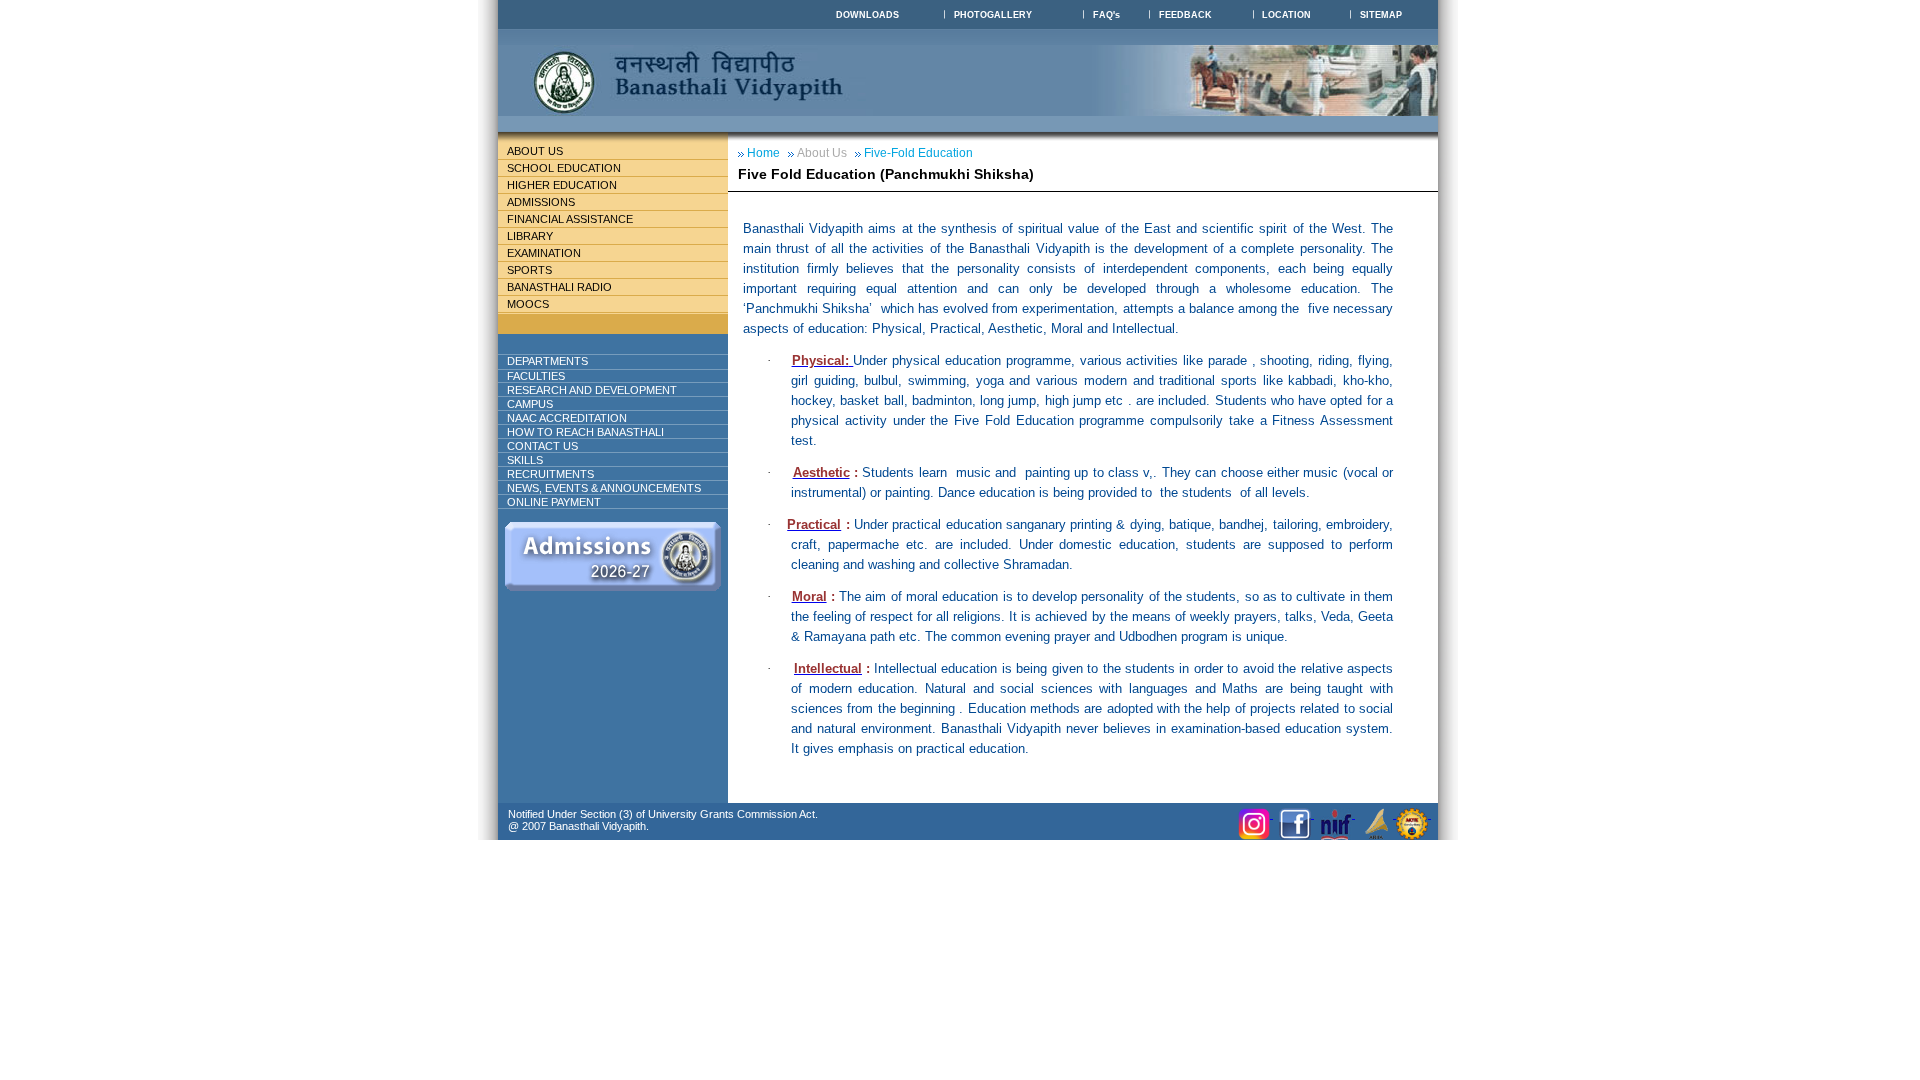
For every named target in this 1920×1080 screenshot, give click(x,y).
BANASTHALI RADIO (559, 287)
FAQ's (1106, 15)
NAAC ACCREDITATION (567, 418)
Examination (544, 253)
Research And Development (592, 390)
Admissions (541, 202)
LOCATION (1286, 15)
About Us (535, 151)
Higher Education (562, 185)
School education (564, 168)
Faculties (536, 376)
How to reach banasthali (585, 432)
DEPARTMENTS (547, 361)
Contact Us (542, 446)
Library (530, 236)
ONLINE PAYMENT (554, 502)
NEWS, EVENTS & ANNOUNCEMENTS (604, 488)
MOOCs (528, 304)
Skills (525, 460)
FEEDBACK (1185, 15)
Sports (529, 270)
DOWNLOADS (867, 15)
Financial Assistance (570, 219)
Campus (530, 404)
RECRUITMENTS (550, 474)
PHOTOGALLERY (993, 15)
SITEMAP (1381, 15)
